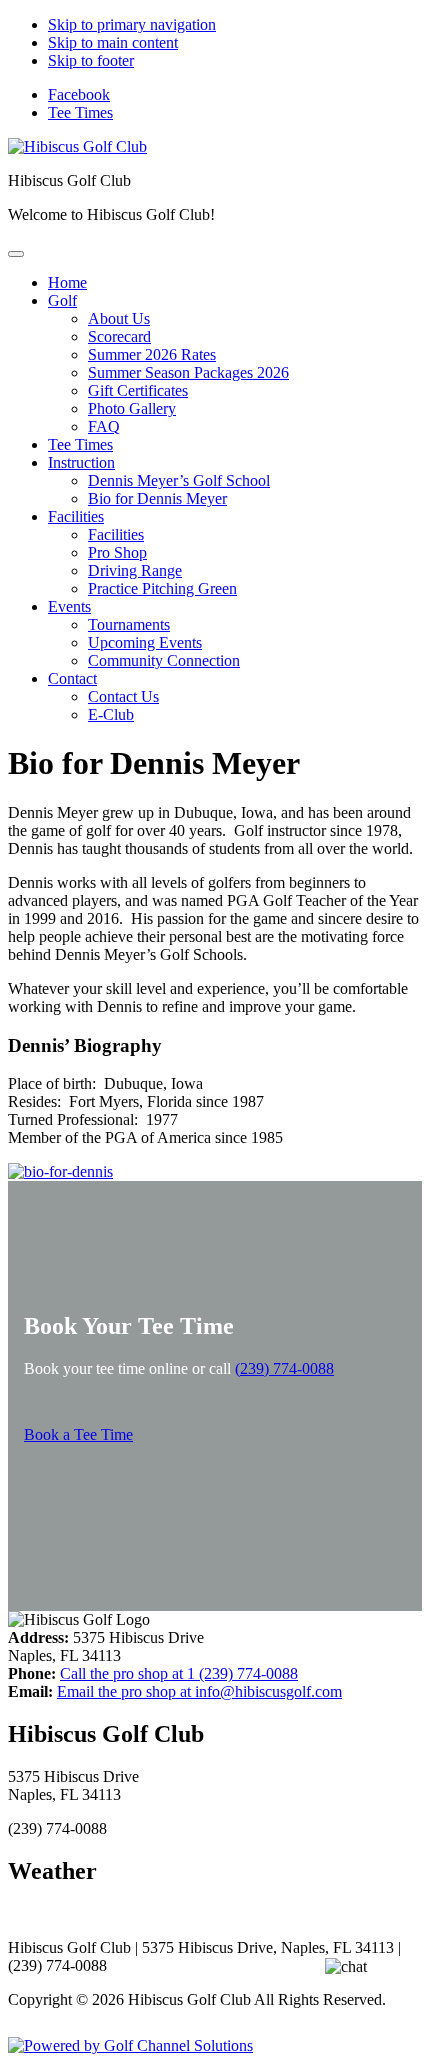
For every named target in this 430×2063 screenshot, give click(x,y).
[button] (62, 300)
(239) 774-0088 (284, 1368)
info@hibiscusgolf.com (199, 1691)
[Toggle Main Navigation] (16, 254)
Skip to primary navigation (132, 24)
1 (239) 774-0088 (179, 1673)
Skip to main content (113, 42)
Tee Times (80, 112)
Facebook (79, 94)
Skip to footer (91, 60)
